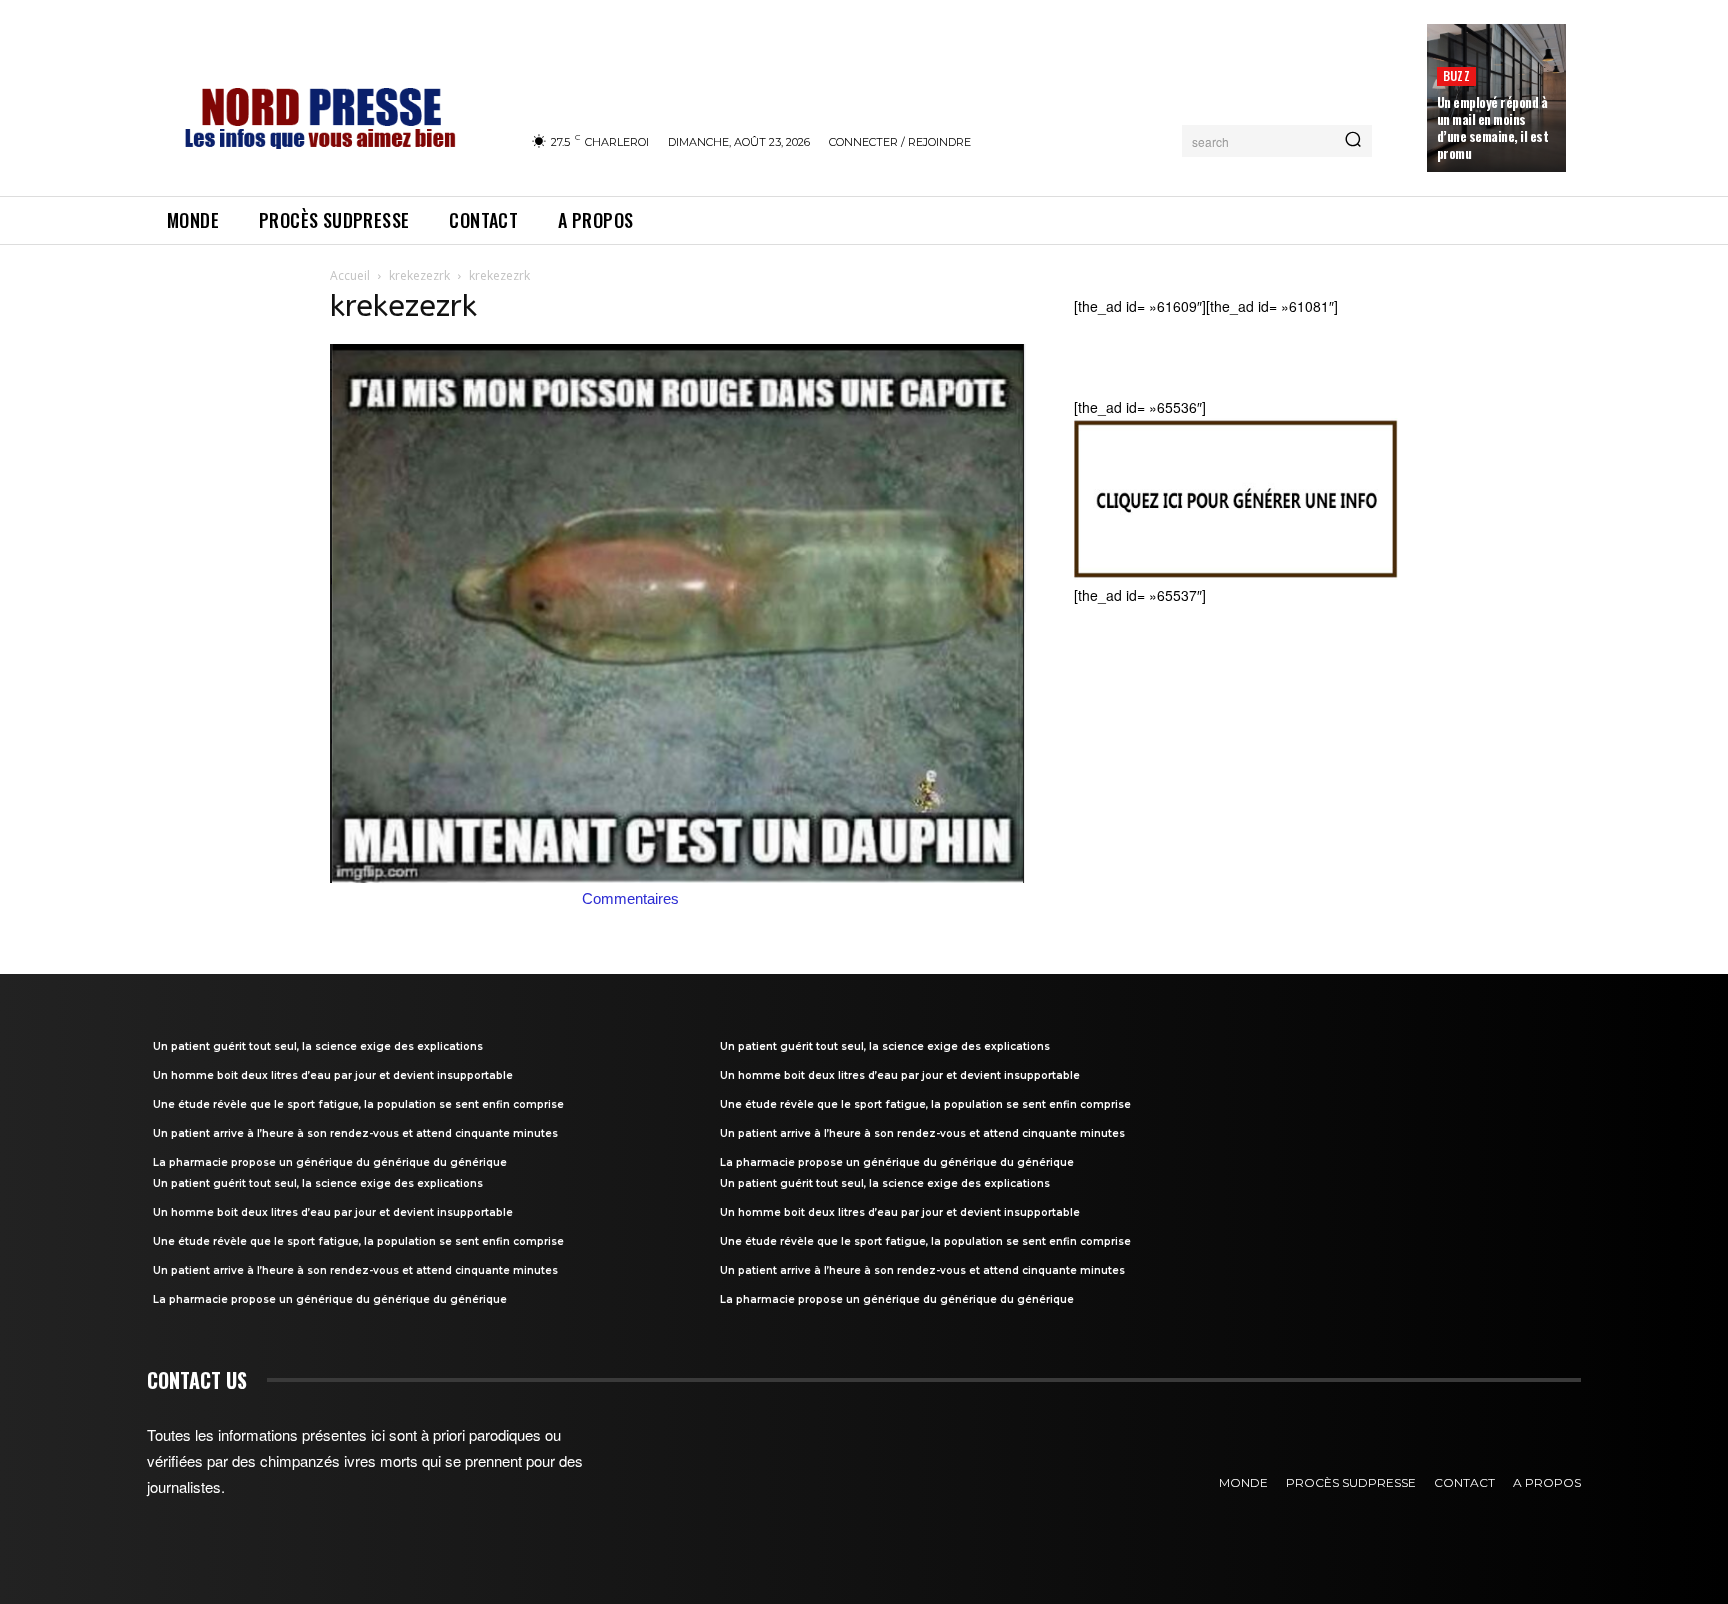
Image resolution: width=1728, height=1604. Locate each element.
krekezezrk (419, 275)
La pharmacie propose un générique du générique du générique (330, 1162)
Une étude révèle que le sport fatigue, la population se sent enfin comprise (358, 1104)
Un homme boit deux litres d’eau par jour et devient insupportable (333, 1075)
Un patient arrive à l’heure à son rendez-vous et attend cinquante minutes (355, 1133)
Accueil (350, 275)
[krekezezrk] (678, 877)
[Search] (1353, 141)
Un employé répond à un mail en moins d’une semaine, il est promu (1493, 127)
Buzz (1456, 75)
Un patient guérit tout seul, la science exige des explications (318, 1046)
